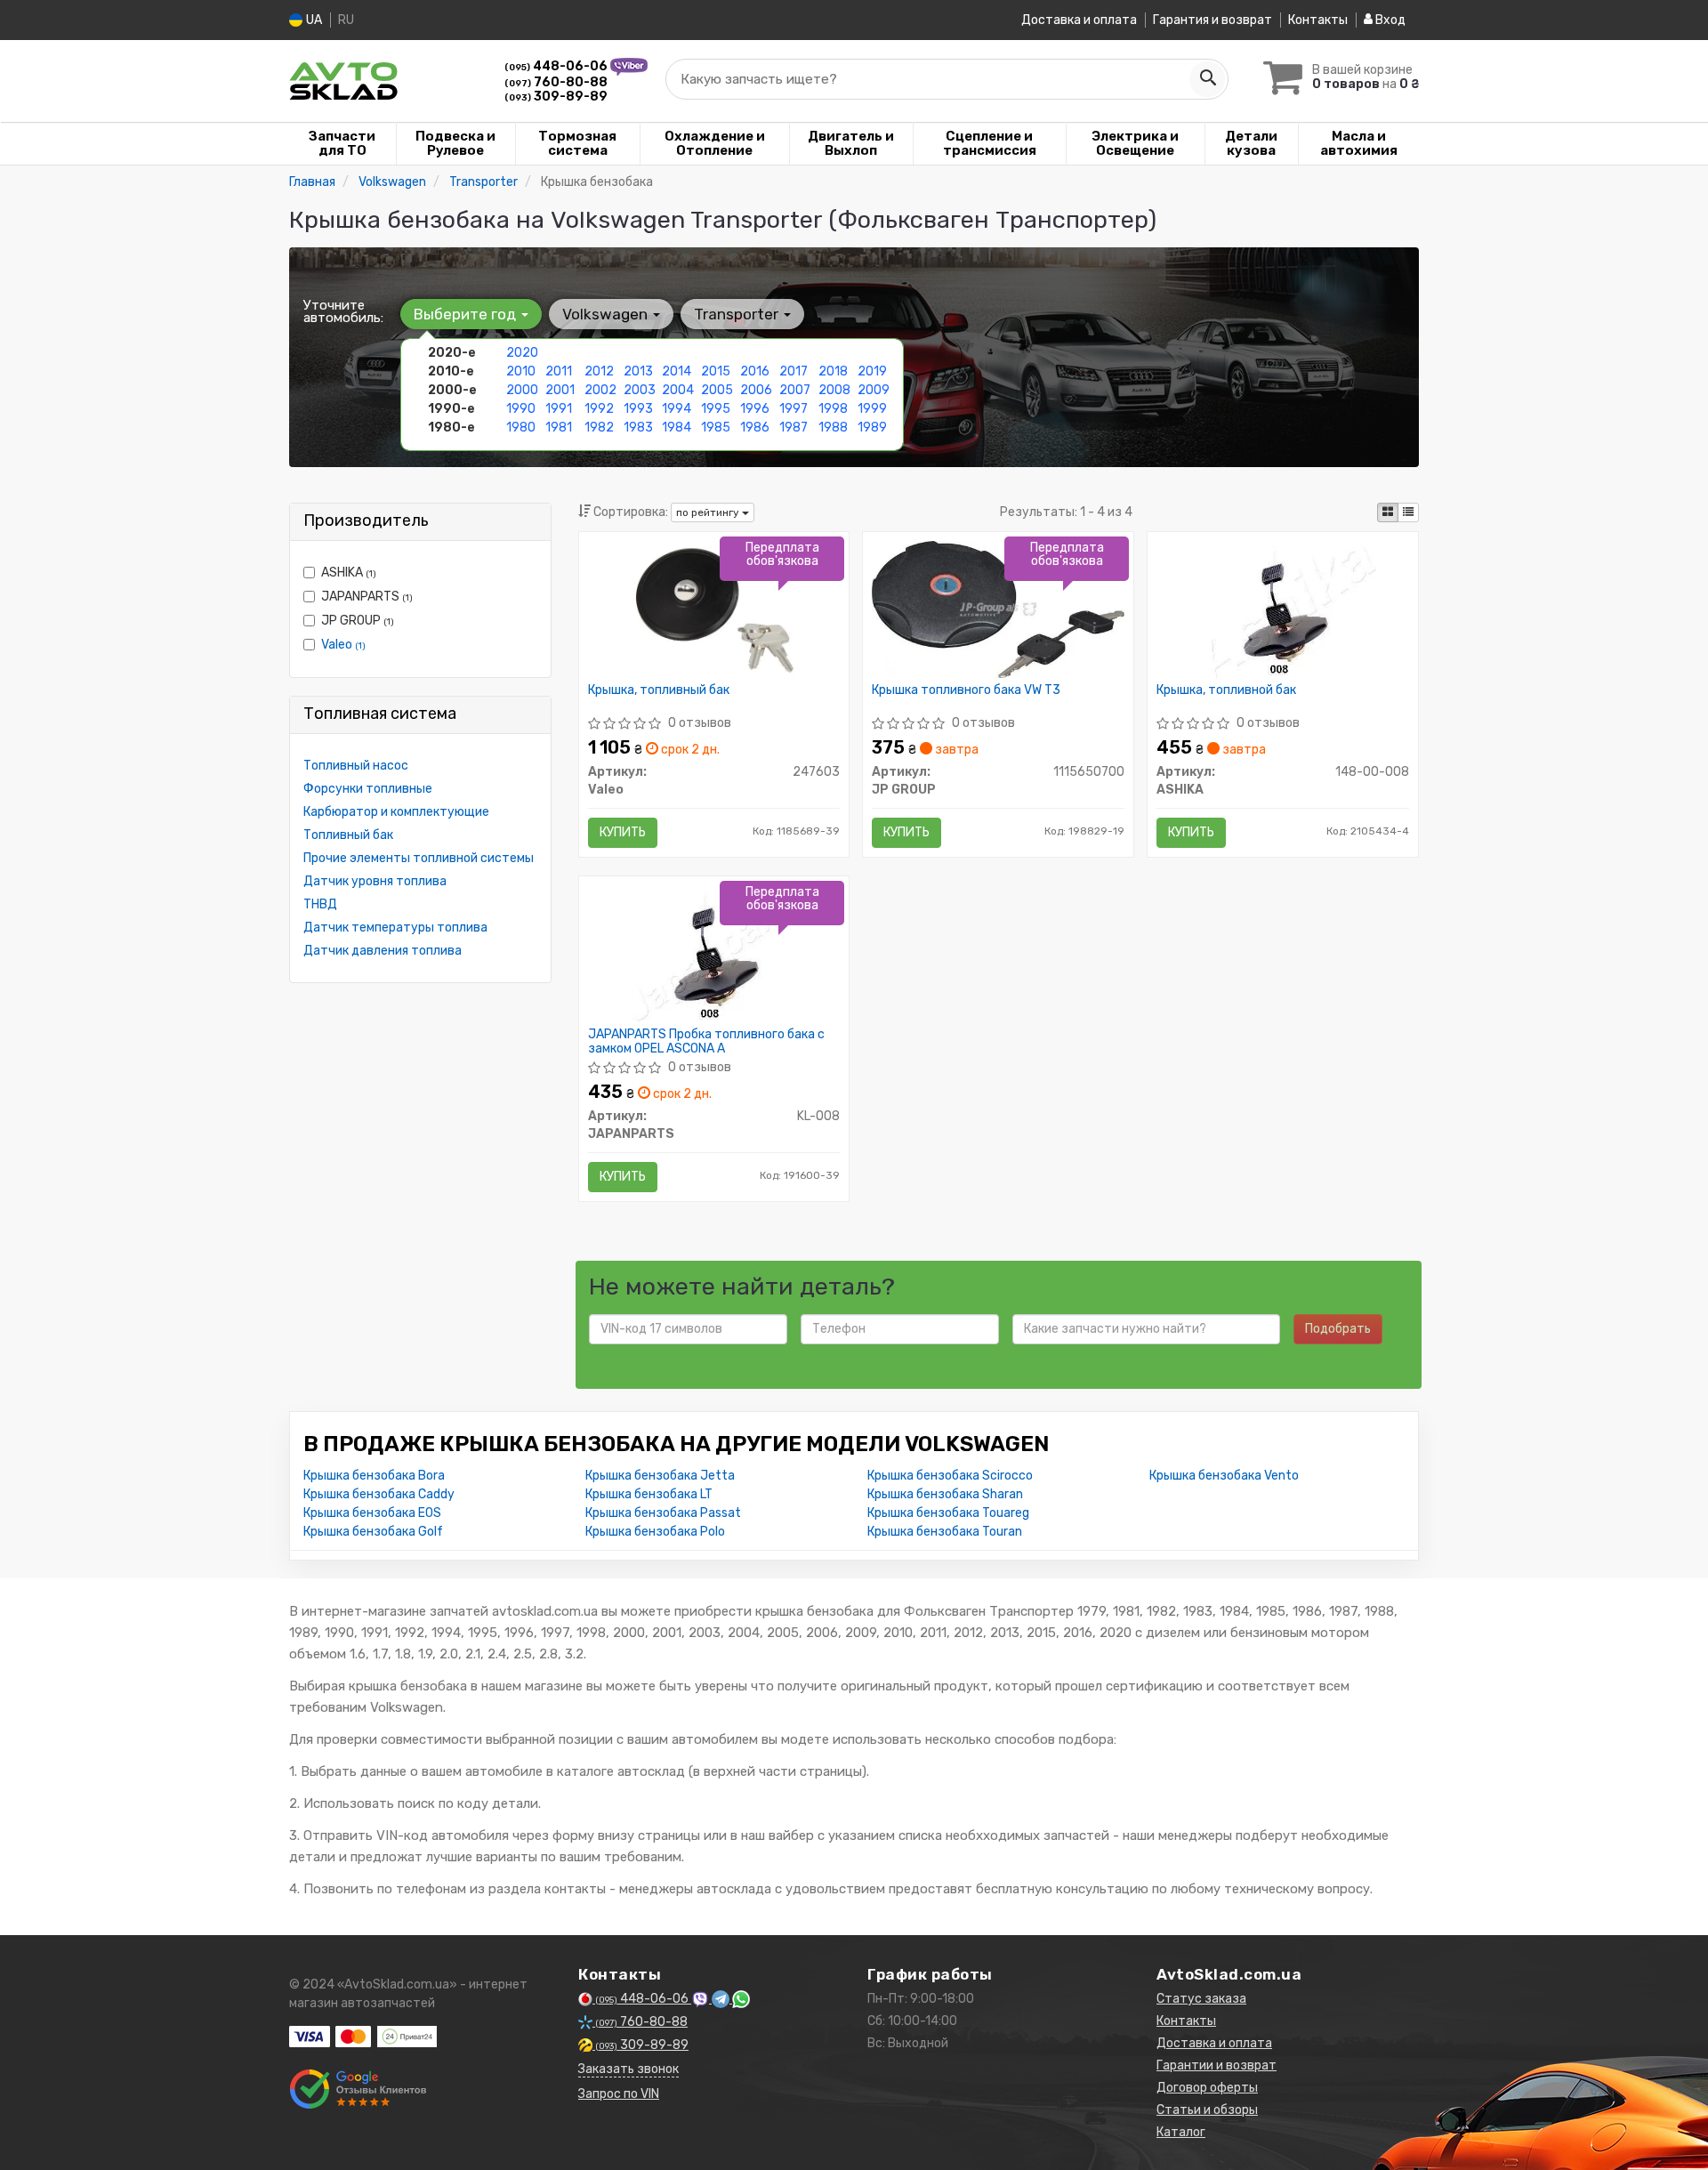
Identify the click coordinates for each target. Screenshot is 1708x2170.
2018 (833, 371)
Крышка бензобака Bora (374, 1476)
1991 (559, 409)
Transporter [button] (738, 314)
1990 (521, 409)
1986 (755, 428)
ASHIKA (349, 573)
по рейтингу (709, 512)
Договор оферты (1207, 2088)
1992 (599, 409)
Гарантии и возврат (1217, 2065)
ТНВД (320, 904)
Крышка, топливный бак (659, 690)
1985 (716, 428)
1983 (638, 428)
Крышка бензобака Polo (655, 1532)
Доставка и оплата (1079, 20)
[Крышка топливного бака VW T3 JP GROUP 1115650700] (998, 609)
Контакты (1318, 20)
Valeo (343, 645)
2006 (756, 390)
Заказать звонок (628, 2069)
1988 (833, 428)
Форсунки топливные (368, 789)
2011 (559, 371)
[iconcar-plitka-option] (1388, 512)
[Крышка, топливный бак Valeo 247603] (714, 609)
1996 (755, 409)
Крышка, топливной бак (1226, 690)
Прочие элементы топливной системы (419, 858)
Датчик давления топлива (383, 951)
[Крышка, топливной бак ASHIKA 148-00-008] (1283, 609)
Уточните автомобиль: (343, 311)
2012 (599, 371)
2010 (521, 371)
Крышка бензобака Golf (373, 1532)
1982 (599, 428)
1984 (677, 428)
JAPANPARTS (367, 597)
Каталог (1181, 2132)
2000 (522, 390)
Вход (1389, 20)
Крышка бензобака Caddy (379, 1494)
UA (313, 20)
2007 (795, 390)
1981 (559, 428)
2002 (600, 390)
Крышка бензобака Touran (945, 1532)
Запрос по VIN (619, 2094)
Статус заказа (1201, 1999)
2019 (872, 371)
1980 (521, 428)
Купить (623, 832)
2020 (522, 353)
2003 (640, 390)
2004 (678, 390)
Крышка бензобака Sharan (945, 1494)
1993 (638, 409)
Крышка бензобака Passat (663, 1513)
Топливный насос (356, 766)
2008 (834, 390)
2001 (560, 390)
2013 (638, 371)
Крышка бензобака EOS (372, 1513)
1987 (794, 428)
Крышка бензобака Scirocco (950, 1476)
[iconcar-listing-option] (1408, 512)
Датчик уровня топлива (375, 881)
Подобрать (1338, 1329)
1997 (794, 409)
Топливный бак (348, 835)
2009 (874, 390)
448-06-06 (557, 66)
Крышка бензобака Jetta (660, 1476)
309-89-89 (556, 97)
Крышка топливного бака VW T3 (966, 690)
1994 (677, 409)
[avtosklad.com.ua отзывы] (358, 2089)
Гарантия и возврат (1213, 20)
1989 (872, 428)
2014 (677, 371)
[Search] (1207, 79)
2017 (794, 371)
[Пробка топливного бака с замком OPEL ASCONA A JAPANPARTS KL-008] (714, 953)
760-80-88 (556, 82)
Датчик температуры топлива (395, 928)
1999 (872, 409)
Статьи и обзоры (1207, 2110)
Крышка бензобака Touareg (948, 1513)
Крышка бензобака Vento (1224, 1476)
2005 (717, 390)
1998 (833, 409)
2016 (755, 371)
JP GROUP (358, 621)
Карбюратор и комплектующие (396, 812)
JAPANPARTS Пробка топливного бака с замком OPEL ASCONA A (706, 1041)
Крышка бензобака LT (649, 1494)
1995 (716, 409)
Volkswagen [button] (607, 314)
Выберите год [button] (467, 314)
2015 (716, 371)
